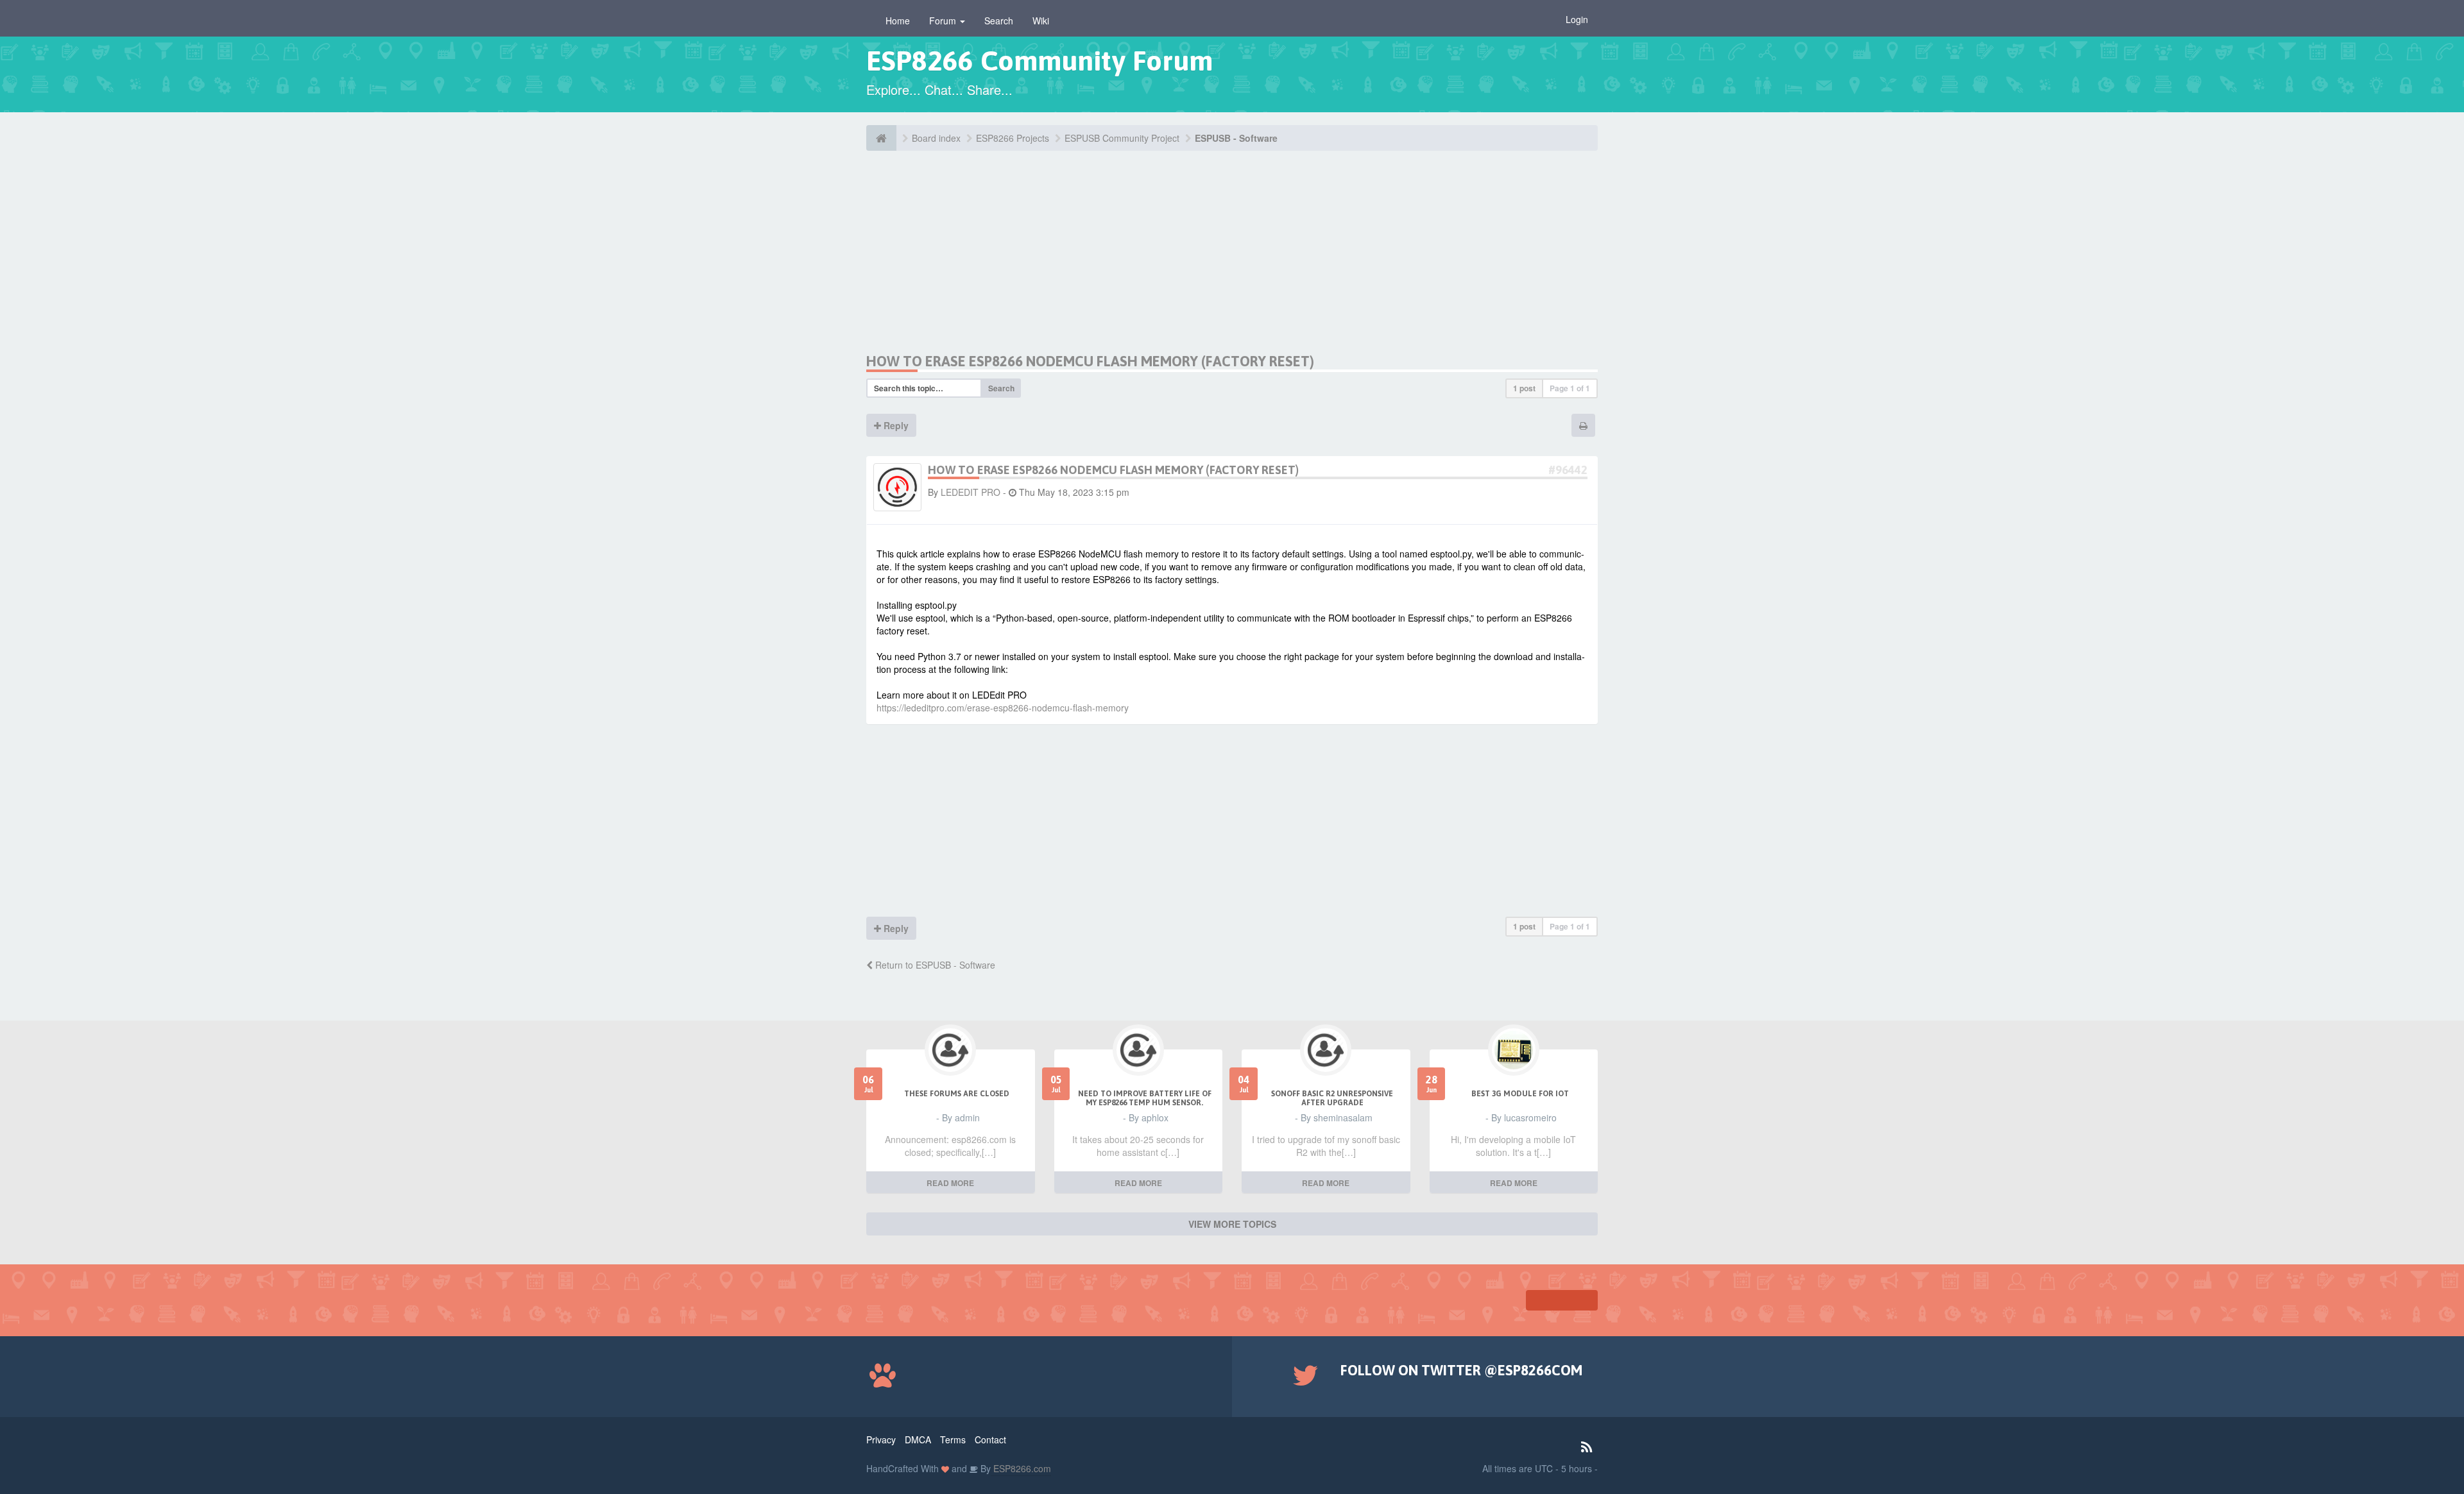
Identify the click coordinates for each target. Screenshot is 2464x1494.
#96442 (1568, 470)
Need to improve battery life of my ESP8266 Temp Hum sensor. (1145, 1098)
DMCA (918, 1439)
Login (1577, 19)
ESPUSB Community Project (1122, 138)
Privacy (881, 1439)
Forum (944, 21)
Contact (990, 1439)
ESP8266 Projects (1013, 138)
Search (999, 21)
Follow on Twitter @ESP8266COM (1461, 1370)
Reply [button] (895, 425)
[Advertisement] (987, 263)
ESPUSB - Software (1236, 138)
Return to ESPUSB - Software (934, 965)
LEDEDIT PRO (971, 492)
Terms (953, 1439)
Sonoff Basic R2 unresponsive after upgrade (1332, 1098)
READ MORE (950, 1183)
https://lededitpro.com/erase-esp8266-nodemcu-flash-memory (1003, 708)
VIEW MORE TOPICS (1232, 1224)
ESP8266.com (1021, 1468)
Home (898, 21)
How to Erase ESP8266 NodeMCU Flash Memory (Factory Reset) (1090, 361)
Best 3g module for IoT (1520, 1094)
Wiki (1041, 21)
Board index (936, 138)
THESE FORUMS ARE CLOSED (957, 1094)
